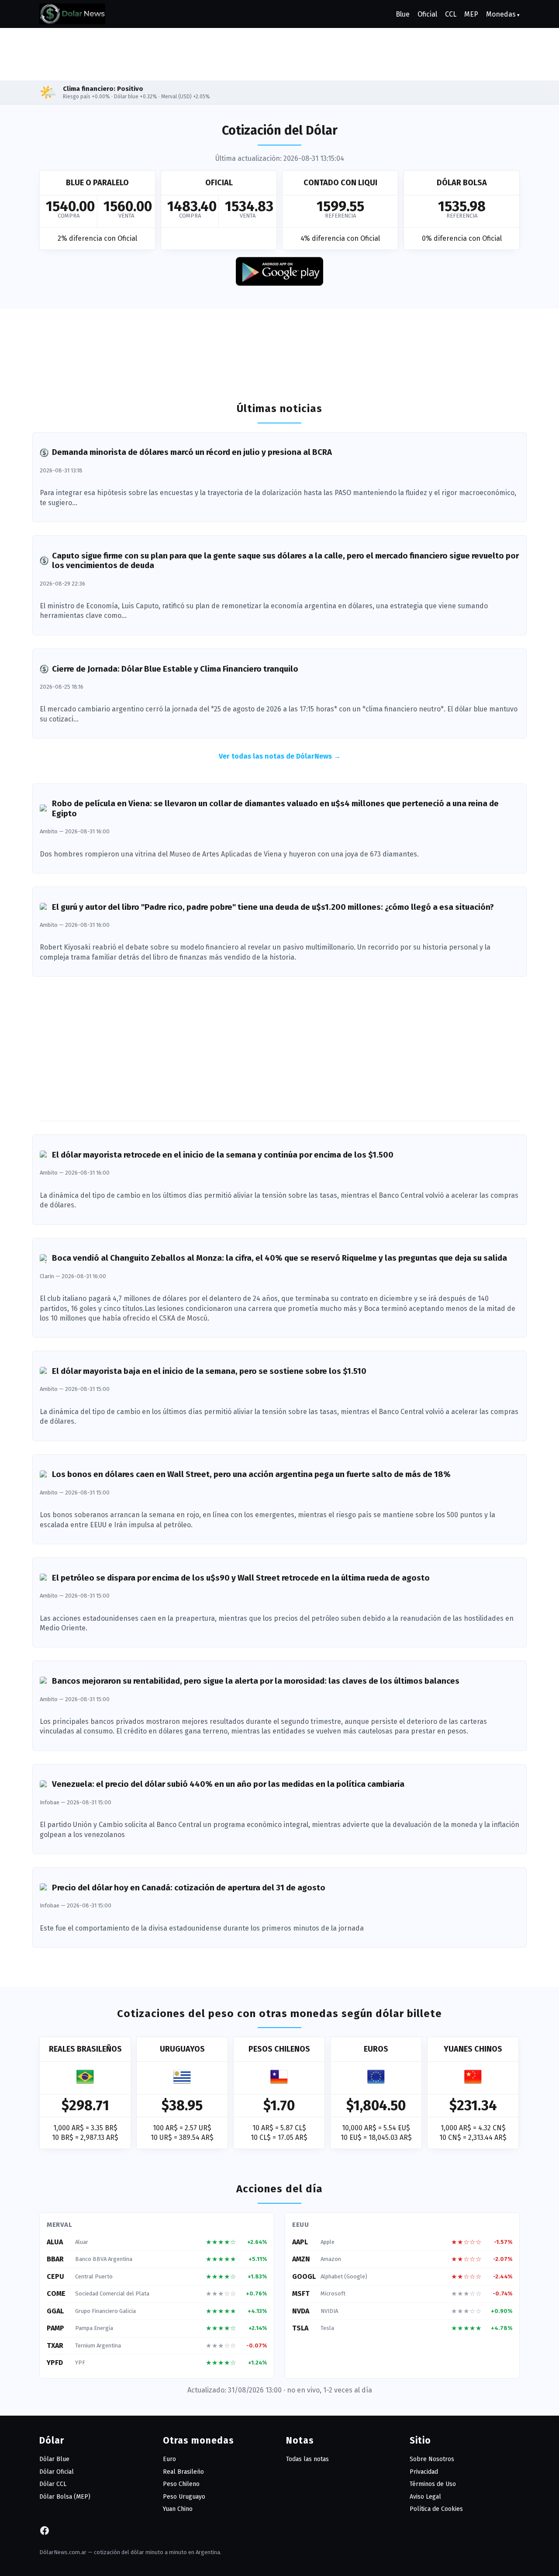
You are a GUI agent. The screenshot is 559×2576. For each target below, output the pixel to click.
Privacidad (424, 2472)
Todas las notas (307, 2459)
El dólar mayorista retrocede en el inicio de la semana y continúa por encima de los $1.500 (223, 1155)
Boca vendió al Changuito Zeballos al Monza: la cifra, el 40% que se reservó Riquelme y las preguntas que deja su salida (279, 1258)
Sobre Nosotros (432, 2459)
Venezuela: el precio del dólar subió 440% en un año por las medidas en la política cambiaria (228, 1784)
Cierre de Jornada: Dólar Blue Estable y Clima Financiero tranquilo (175, 669)
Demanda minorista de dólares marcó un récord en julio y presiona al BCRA (192, 452)
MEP (471, 14)
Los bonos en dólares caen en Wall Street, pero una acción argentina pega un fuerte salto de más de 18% (251, 1474)
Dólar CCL (53, 2484)
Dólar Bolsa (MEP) (65, 2497)
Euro (169, 2459)
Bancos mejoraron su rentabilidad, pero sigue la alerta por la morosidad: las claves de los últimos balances (256, 1681)
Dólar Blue (54, 2459)
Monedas (501, 14)
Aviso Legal (425, 2497)
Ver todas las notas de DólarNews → (280, 756)
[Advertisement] (279, 53)
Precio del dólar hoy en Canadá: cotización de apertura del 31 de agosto (189, 1888)
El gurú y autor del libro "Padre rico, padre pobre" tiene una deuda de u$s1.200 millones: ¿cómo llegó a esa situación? (273, 907)
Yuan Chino (178, 2509)
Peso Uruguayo (184, 2497)
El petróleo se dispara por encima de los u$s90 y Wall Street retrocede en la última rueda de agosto (241, 1578)
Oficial (427, 14)
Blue (403, 14)
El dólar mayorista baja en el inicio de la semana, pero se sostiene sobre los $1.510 (209, 1371)
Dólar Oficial (57, 2472)
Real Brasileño (183, 2472)
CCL (451, 14)
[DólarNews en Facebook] (45, 2533)
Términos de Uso (433, 2484)
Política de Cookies (436, 2509)
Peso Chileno (181, 2484)
